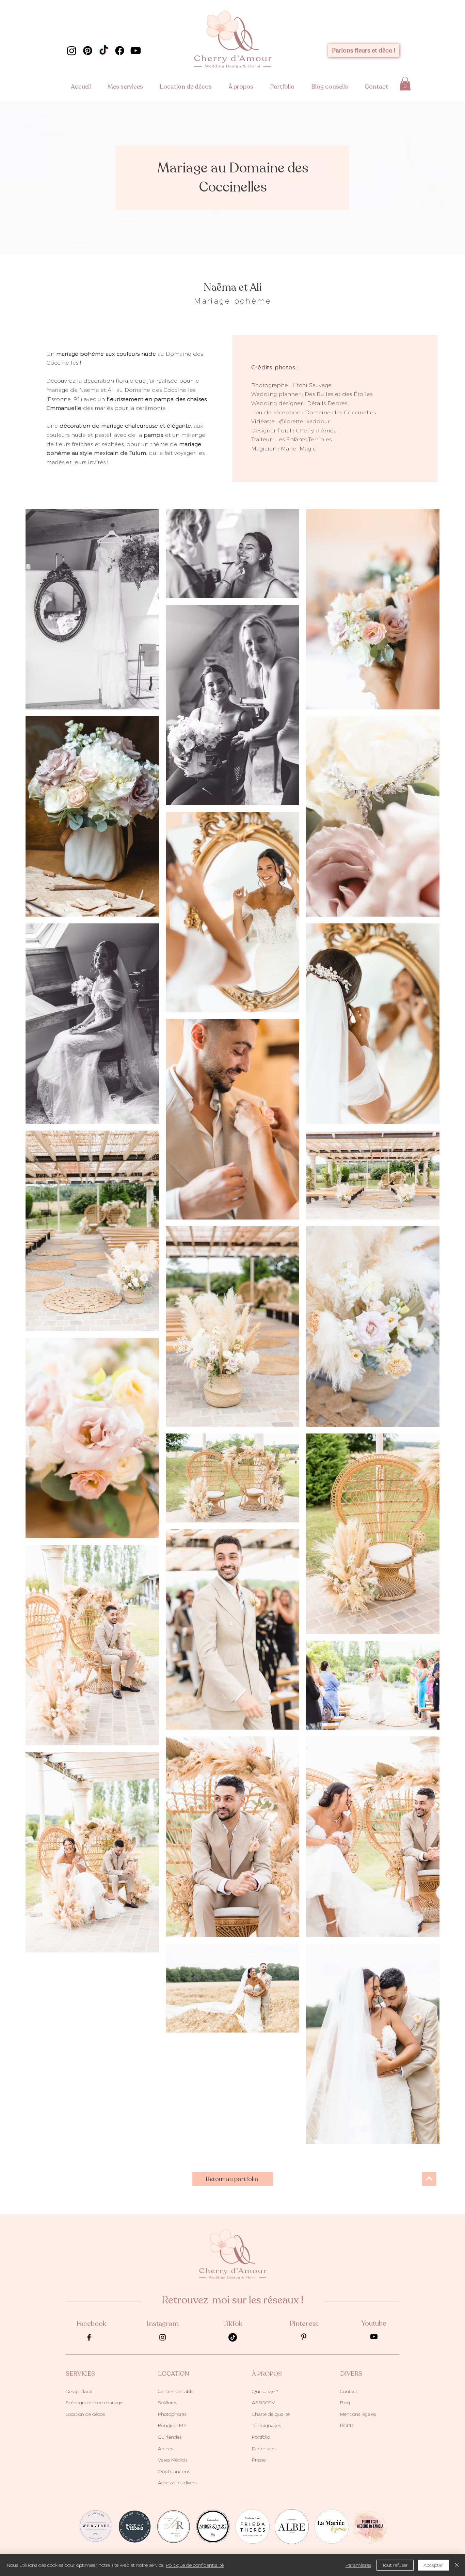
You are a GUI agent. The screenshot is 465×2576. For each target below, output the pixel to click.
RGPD (347, 2425)
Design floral (79, 2391)
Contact (349, 2391)
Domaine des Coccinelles (340, 412)
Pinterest (304, 2324)
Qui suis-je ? (265, 2391)
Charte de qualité (271, 2414)
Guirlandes (170, 2437)
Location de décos (85, 2414)
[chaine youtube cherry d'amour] (136, 51)
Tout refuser (395, 2565)
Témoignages (266, 2425)
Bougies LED (172, 2425)
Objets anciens (174, 2471)
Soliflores (167, 2403)
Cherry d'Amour (317, 431)
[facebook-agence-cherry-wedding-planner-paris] (89, 2337)
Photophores (172, 2414)
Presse (259, 2460)
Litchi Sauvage (312, 385)
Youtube (374, 2323)
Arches (165, 2449)
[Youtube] (374, 2337)
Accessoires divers (177, 2483)
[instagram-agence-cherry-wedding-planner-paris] (163, 2337)
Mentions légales (358, 2414)
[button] (129, 87)
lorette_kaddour (307, 421)
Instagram (163, 2324)
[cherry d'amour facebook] (120, 51)
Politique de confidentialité (195, 2565)
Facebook (91, 2324)
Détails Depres (327, 403)
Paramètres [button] (358, 2565)
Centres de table (176, 2391)
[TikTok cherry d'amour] (104, 51)
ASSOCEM (264, 2403)
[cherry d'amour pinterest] (88, 51)
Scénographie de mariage (94, 2403)
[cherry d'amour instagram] (72, 51)
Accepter (433, 2565)
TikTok (233, 2324)
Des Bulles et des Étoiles (339, 394)
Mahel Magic (298, 449)
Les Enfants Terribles (304, 439)
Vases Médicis (173, 2460)
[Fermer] (457, 2565)
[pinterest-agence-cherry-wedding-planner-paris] (304, 2337)
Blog (345, 2403)
